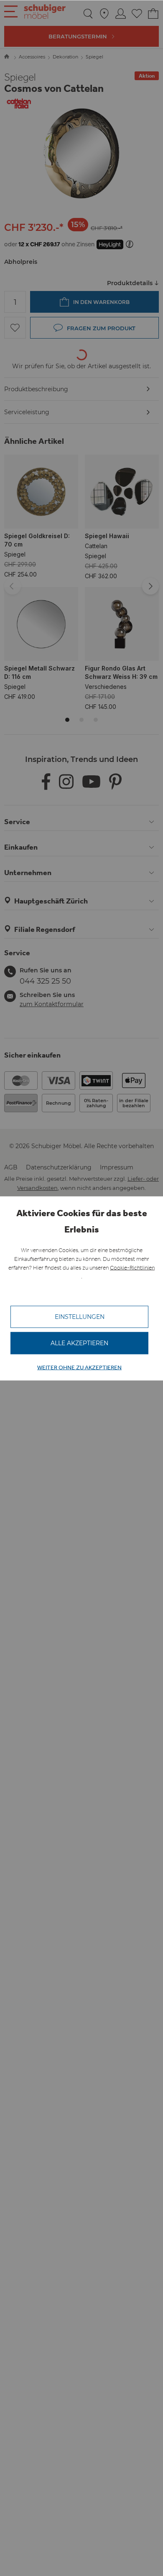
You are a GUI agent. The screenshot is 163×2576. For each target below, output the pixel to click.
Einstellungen (80, 1316)
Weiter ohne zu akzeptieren (79, 1367)
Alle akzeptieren (79, 1343)
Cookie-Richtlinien (132, 1267)
